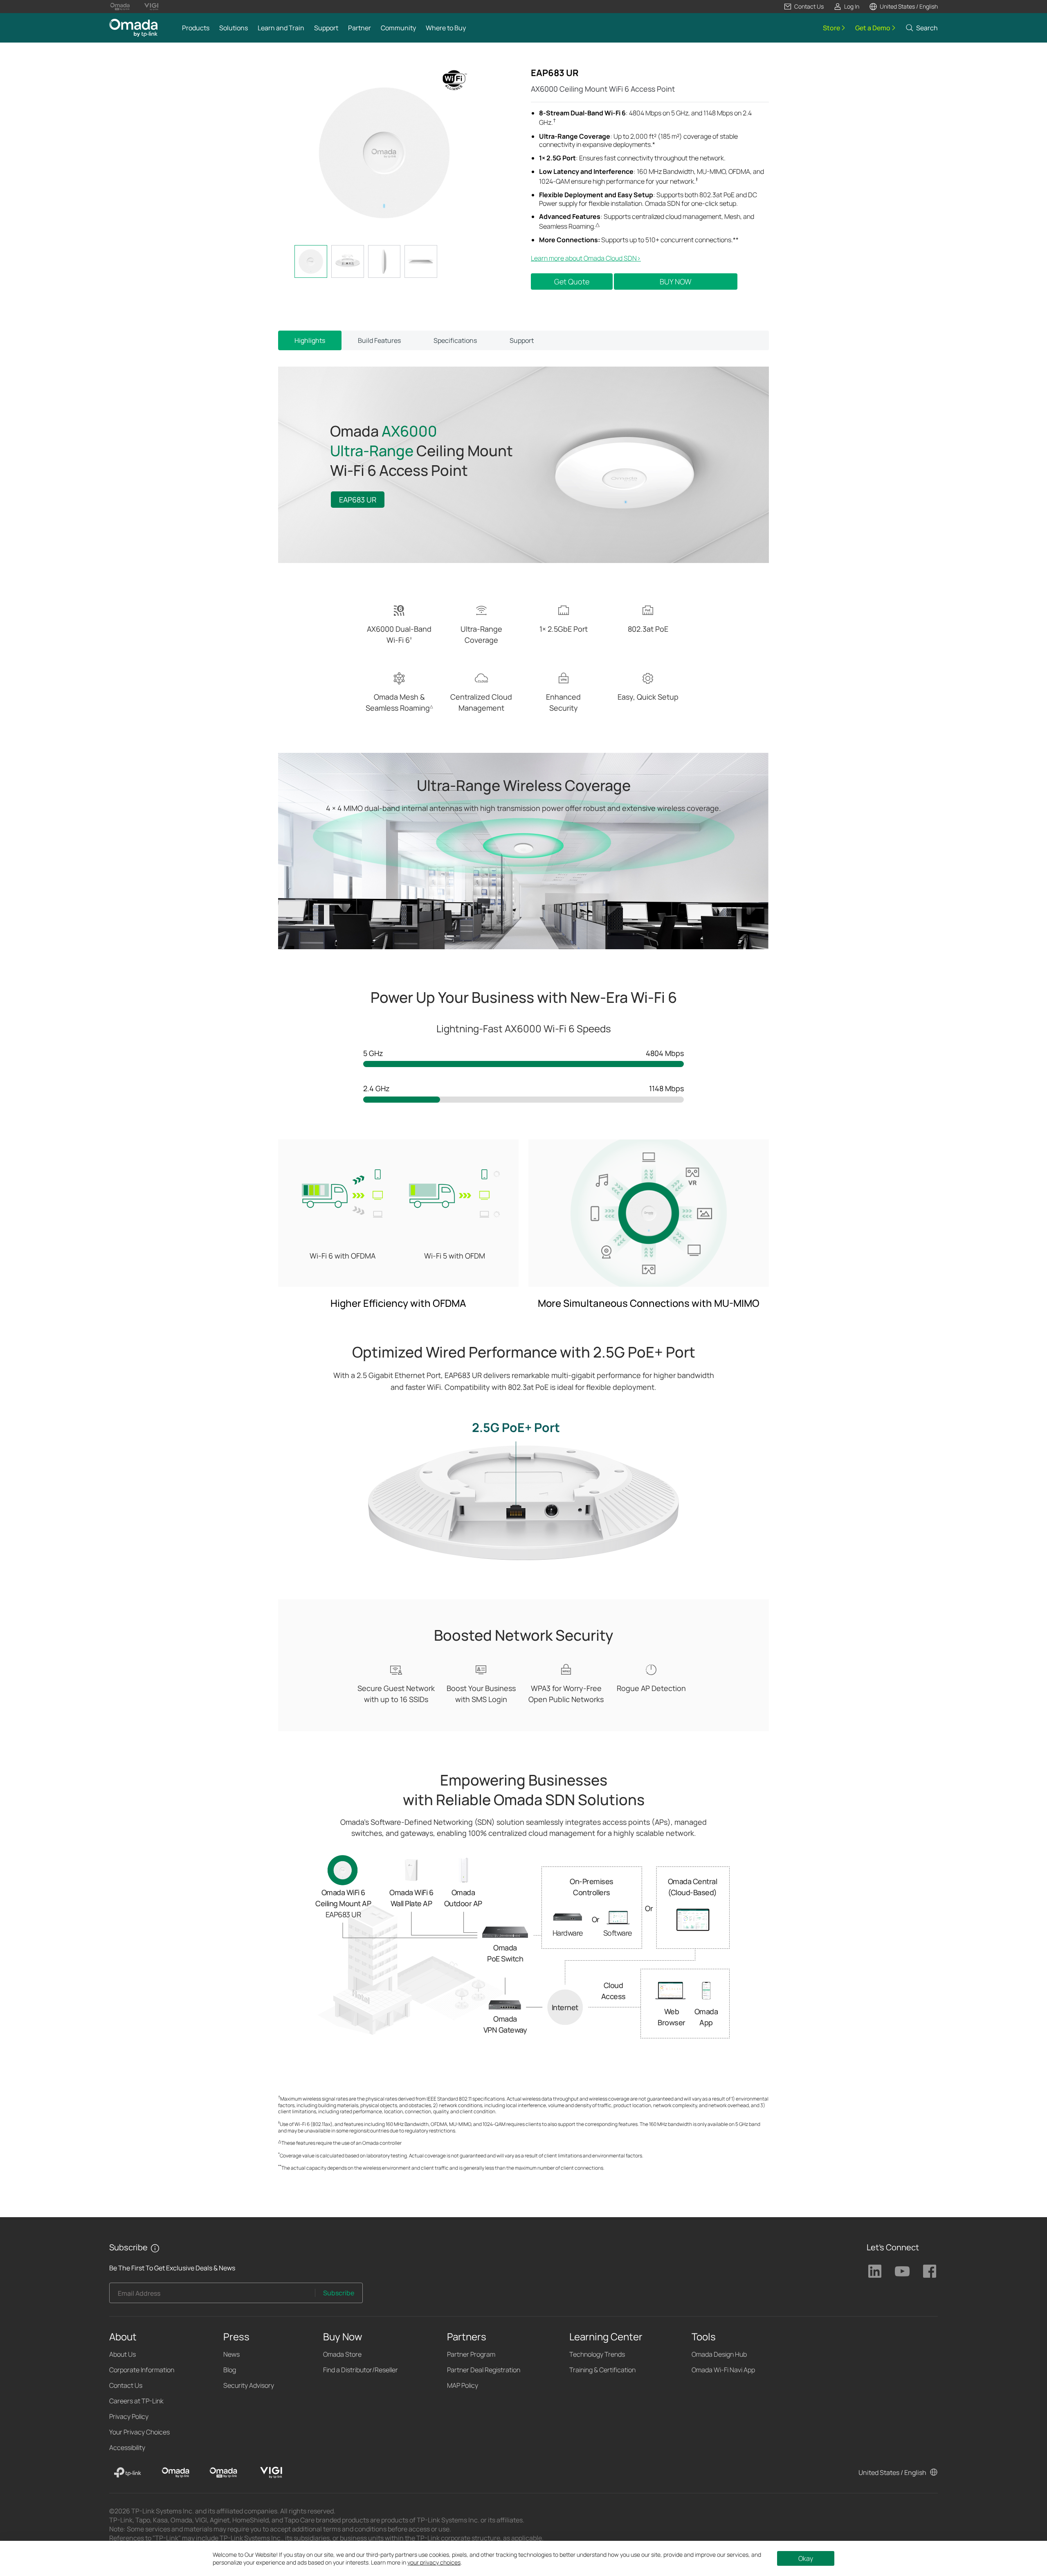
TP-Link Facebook (930, 2271)
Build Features (379, 340)
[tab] (311, 261)
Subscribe (339, 2293)
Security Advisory (249, 2385)
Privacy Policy (129, 2416)
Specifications (455, 340)
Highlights (310, 340)
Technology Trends (597, 2354)
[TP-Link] (128, 2472)
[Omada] (175, 2472)
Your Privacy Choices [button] (139, 2432)
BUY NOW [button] (676, 281)
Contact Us (126, 2385)
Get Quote (572, 281)
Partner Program (471, 2354)
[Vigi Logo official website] (151, 7)
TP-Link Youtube (902, 2271)
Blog (230, 2370)
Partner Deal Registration (484, 2370)
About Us (122, 2354)
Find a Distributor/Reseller (361, 2370)
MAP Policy (463, 2385)
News (231, 2354)
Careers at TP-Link (136, 2401)
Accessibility (127, 2448)
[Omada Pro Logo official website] (120, 7)
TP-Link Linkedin (875, 2271)
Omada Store (342, 2354)
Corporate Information (142, 2370)
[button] (804, 7)
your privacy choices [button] (434, 2562)
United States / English (892, 2472)
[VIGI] (271, 2472)
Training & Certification (602, 2370)
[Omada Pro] (223, 2472)
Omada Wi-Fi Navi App (723, 2370)
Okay (806, 2558)
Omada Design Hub (719, 2354)
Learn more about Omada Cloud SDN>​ (586, 258)
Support (522, 340)
